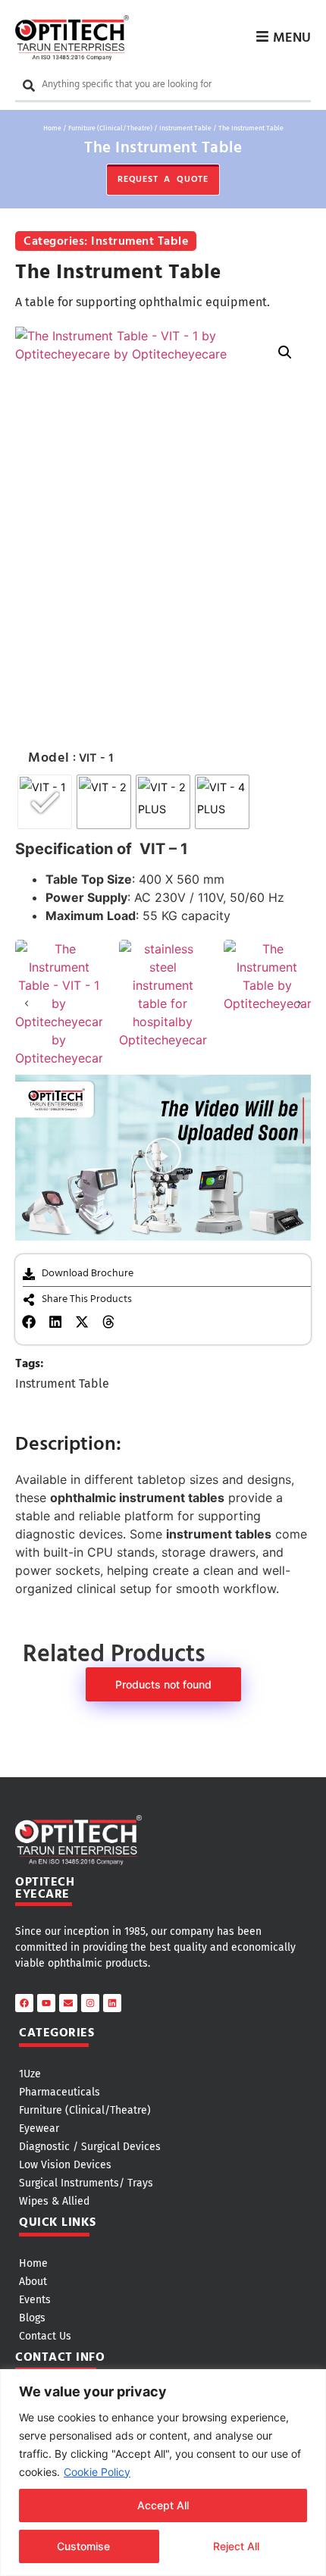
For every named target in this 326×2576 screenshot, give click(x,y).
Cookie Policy (97, 2472)
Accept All (163, 2505)
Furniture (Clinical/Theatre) (110, 128)
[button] (285, 352)
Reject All (236, 2546)
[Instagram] (90, 2003)
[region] (163, 2473)
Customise (83, 2546)
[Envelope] (68, 2003)
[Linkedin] (112, 2003)
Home (52, 128)
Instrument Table (185, 128)
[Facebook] (24, 2003)
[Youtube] (46, 2003)
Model (49, 759)
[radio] (45, 802)
